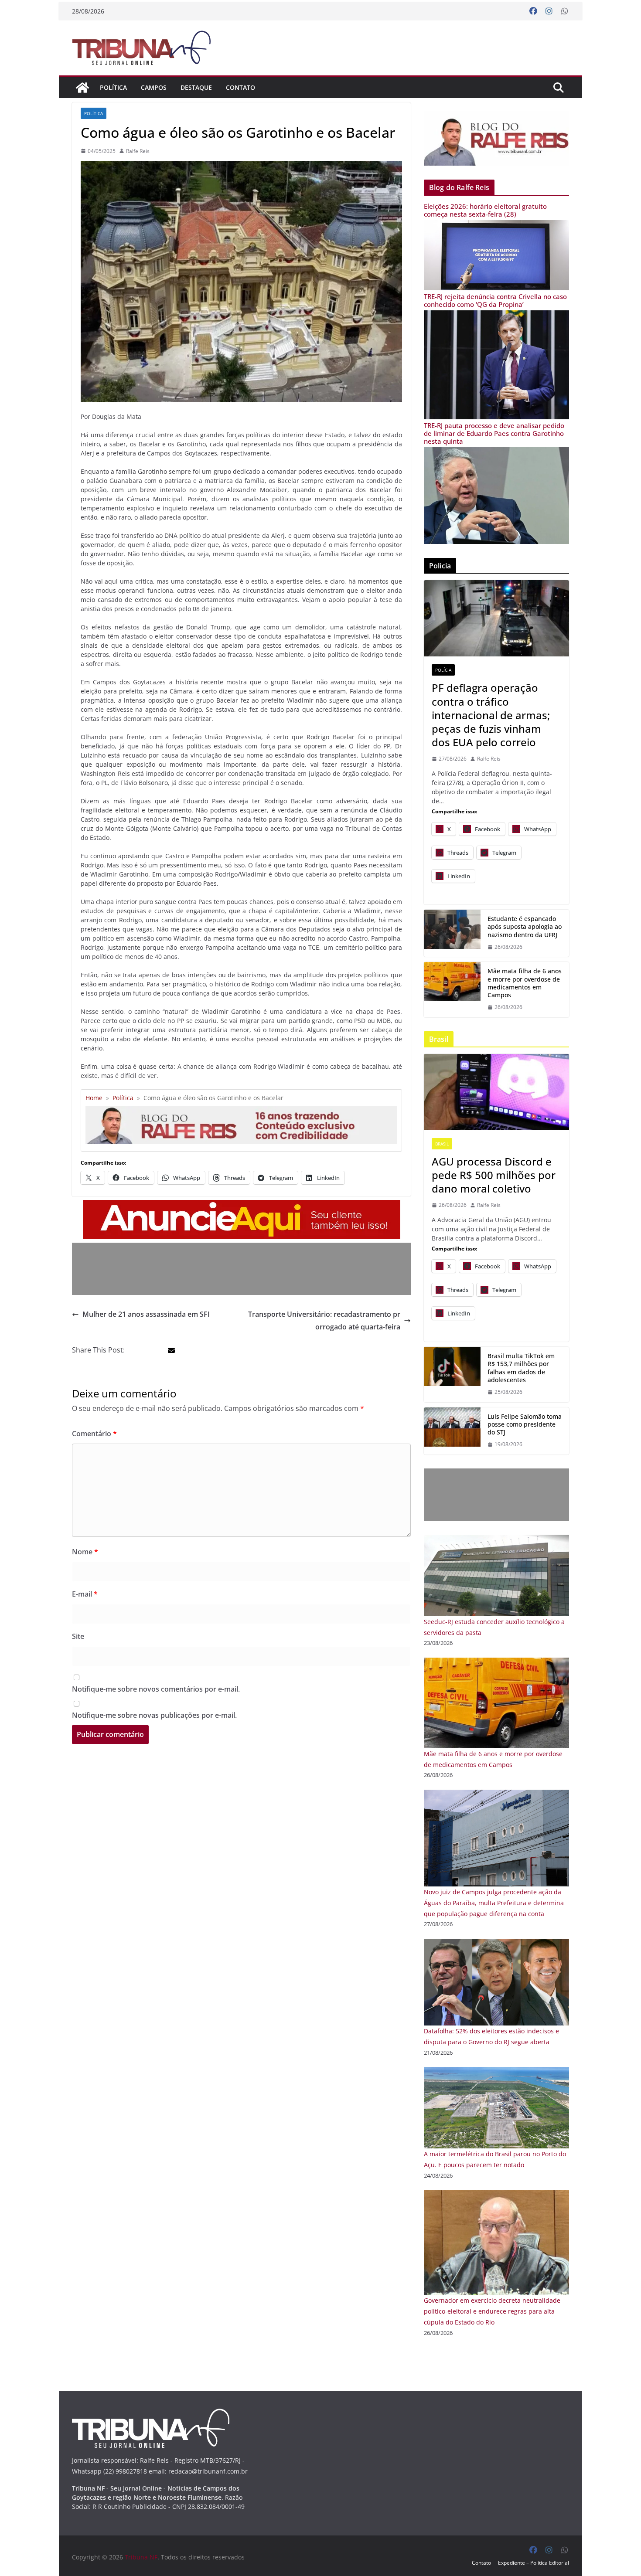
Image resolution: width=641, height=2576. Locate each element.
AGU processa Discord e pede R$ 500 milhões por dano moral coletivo (494, 1175)
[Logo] (151, 2414)
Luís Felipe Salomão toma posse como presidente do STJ (525, 1424)
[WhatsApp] (565, 11)
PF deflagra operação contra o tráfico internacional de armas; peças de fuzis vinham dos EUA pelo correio (491, 715)
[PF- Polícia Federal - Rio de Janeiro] (496, 618)
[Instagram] (549, 11)
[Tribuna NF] (147, 48)
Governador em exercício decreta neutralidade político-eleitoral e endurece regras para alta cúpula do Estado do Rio (492, 2311)
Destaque (196, 87)
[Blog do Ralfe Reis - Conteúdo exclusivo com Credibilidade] (241, 1109)
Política (113, 87)
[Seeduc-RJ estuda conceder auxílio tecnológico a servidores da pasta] (496, 1540)
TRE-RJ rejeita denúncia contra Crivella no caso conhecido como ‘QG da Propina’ (495, 300)
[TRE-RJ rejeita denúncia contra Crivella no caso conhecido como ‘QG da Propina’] (496, 316)
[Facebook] (533, 11)
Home (94, 1098)
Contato (240, 87)
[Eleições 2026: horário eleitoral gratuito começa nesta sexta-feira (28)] (496, 226)
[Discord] (496, 1092)
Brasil (442, 1144)
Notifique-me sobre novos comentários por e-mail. (156, 1689)
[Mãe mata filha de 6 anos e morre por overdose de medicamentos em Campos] (496, 1663)
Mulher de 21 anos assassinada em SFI (146, 1314)
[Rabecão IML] (452, 989)
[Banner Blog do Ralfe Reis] (496, 138)
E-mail (85, 1594)
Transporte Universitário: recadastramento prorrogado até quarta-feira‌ (324, 1320)
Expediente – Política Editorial (534, 2563)
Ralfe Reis (138, 151)
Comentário (94, 1434)
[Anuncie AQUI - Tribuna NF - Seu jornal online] (242, 1206)
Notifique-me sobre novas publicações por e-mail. (154, 1715)
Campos (154, 87)
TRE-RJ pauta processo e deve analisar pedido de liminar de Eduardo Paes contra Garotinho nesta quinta (494, 433)
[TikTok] (452, 1374)
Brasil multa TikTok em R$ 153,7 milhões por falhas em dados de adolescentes (521, 1368)
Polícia (443, 670)
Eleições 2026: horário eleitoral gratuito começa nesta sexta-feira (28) (485, 210)
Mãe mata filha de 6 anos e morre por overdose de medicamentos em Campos (525, 983)
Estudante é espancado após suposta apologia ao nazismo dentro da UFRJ (525, 927)
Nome (85, 1552)
